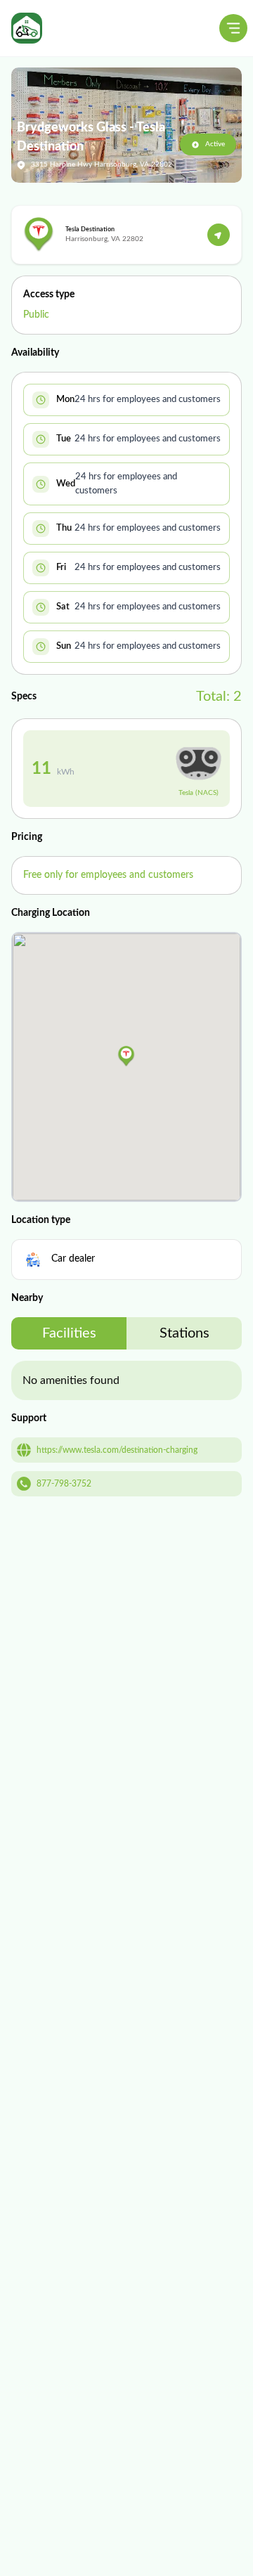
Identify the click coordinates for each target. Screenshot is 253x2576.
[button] (126, 1056)
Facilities (69, 1333)
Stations (184, 1333)
